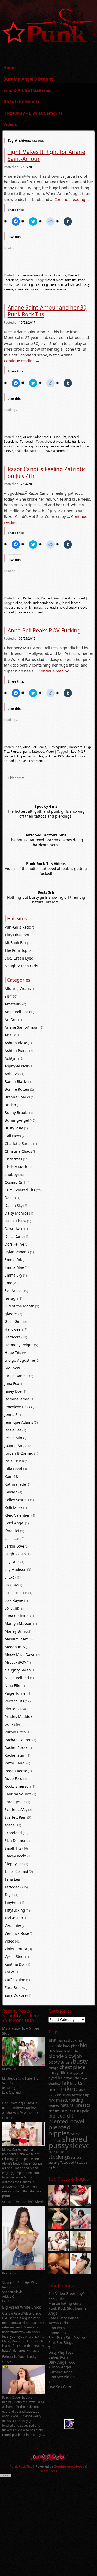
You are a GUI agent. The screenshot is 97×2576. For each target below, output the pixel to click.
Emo (8, 1283)
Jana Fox (12, 1384)
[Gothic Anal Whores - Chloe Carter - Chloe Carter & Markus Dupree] (59, 2242)
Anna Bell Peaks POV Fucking (44, 630)
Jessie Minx (14, 1438)
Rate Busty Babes (63, 2318)
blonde (56, 2056)
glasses (11, 1314)
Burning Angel (61, 2372)
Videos (10, 124)
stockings (59, 2157)
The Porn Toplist (19, 950)
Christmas (13, 1159)
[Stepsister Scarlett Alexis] (24, 2268)
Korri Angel (14, 1523)
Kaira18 (11, 1476)
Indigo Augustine (20, 1360)
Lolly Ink (12, 1608)
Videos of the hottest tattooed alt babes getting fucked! (46, 871)
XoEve (10, 1972)
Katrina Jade (15, 1484)
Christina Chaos (18, 1151)
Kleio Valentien (18, 1515)
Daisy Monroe (17, 1213)
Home (9, 68)
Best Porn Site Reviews (68, 2338)
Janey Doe (13, 1391)
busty (80, 2061)
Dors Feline (14, 1244)
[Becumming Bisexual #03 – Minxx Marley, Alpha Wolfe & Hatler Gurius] (24, 2145)
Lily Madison (16, 1569)
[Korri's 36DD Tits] (81, 2264)
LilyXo (10, 1577)
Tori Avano (14, 1918)
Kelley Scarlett (17, 1500)
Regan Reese (16, 1771)
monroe (54, 2106)
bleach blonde (67, 2051)
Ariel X (10, 1035)
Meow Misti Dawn (20, 1655)
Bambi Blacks (16, 1081)
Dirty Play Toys (61, 2352)
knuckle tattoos (71, 2095)
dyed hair (57, 2078)
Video (50, 752)
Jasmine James (17, 1399)
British (10, 1105)
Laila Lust (13, 1538)
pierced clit (12, 756)
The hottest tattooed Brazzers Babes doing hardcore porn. (46, 842)
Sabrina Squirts (18, 1794)
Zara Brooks (15, 1988)
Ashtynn (12, 1058)
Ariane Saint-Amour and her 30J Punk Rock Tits (48, 311)
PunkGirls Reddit (19, 927)
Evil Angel (13, 1291)
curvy (54, 2073)
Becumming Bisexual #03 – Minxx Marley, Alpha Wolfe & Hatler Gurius (20, 2110)
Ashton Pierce (17, 1051)
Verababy (13, 1926)
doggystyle (77, 2073)
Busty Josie (14, 1128)
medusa (10, 608)
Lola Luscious (16, 1593)
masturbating (23, 285)
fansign (11, 1298)
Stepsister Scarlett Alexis (23, 2202)
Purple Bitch (15, 1732)
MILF (81, 752)
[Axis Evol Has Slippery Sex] (59, 2219)
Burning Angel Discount (28, 79)
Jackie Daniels (17, 1376)
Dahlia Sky (14, 1205)
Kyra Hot (12, 1531)
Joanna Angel (16, 1445)
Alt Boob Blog (16, 943)
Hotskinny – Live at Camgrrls (33, 113)
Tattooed (26, 280)
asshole (55, 2046)
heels (28, 603)
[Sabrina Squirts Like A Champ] (81, 2196)
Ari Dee (11, 1020)
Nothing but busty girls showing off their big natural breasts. (46, 900)
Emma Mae (14, 1267)
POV (61, 756)
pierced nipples (32, 756)
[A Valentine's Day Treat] (59, 2196)
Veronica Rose (17, 1933)
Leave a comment (57, 289)
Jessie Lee (13, 1430)
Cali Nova (13, 1136)
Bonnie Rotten (17, 1089)
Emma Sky (13, 1275)
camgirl (54, 2068)
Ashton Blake (16, 1043)
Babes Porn (58, 2357)
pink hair (51, 756)
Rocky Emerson (18, 1786)
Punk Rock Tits (21, 2466)
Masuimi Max (16, 1639)
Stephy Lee (14, 1864)
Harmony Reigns (19, 1345)
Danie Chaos (16, 1221)
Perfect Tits (31, 598)
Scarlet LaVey (16, 1809)
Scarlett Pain (16, 1817)
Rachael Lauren (18, 1740)
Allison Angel (60, 2367)
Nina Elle (12, 1686)
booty (54, 2062)
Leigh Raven (15, 1554)
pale (20, 608)
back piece (71, 2046)
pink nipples (33, 608)
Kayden (11, 1492)
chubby (11, 1174)
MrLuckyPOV (15, 1662)
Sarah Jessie (15, 1802)
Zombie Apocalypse (70, 2466)
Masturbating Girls (65, 2303)
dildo (19, 603)
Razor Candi (62, 598)
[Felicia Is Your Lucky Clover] (24, 2393)
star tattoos (58, 2152)
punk (27, 752)
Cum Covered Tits (20, 1190)
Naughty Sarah (18, 1670)
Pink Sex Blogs (61, 2343)
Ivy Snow (12, 1368)
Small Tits (13, 1848)
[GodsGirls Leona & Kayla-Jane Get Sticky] (59, 2264)
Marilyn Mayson (18, 1624)
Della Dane (14, 1236)
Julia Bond (13, 1469)
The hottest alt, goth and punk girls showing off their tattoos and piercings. (46, 814)
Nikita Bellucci (17, 1678)
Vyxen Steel (14, 1957)
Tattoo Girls (58, 2323)
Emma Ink (13, 1260)
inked (66, 603)
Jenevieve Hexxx (18, 1407)
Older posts (14, 778)
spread (35, 289)
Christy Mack (16, 1167)
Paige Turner (16, 1693)
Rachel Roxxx (16, 1747)
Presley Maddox (18, 1717)
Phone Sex (57, 2333)
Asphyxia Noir (17, 1066)
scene (10, 1825)
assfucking (73, 2040)
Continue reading (72, 199)
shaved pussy (80, 285)
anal (53, 2040)
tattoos (81, 2162)
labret (75, 603)
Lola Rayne (14, 1600)
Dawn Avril (14, 1229)
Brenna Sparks (17, 1097)
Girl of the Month (21, 102)
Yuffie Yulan (15, 1980)
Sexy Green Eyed (19, 958)
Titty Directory (17, 935)
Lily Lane (12, 1562)
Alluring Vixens (18, 989)
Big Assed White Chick (21, 2307)
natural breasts (75, 2105)
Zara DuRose (16, 1995)
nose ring (41, 285)
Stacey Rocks (16, 1856)
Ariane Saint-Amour (37, 275)
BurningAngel (57, 747)
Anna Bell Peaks (35, 747)
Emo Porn (57, 2328)
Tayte (9, 1895)
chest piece (55, 280)
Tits (51, 2347)
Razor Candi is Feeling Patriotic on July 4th (47, 473)
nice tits (54, 2111)
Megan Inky (15, 1647)
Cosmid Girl (15, 1182)
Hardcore (76, 747)
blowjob (73, 2056)
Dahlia (10, 1198)
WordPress (49, 2471)
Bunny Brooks (17, 1112)
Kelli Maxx (13, 1507)
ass (61, 2040)
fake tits (71, 280)
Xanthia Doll (15, 1964)
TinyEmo (12, 1902)
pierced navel (59, 285)
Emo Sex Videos (62, 2377)
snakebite (22, 289)
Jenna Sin (13, 1414)
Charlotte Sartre (18, 1143)
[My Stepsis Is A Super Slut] (24, 2064)
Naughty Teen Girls (21, 966)
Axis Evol (12, 1074)
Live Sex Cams (61, 2387)
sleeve (9, 289)
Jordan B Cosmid (19, 1453)
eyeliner (73, 2078)
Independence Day (47, 603)
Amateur (12, 1004)
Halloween (14, 1329)
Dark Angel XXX (62, 2362)
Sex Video (57, 2293)
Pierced (73, 275)
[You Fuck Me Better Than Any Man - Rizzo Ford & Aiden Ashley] (81, 2219)
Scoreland (11, 280)
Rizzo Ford (14, 1778)
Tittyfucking (15, 1910)
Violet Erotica (16, 1949)
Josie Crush (14, 1461)
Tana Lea (12, 1879)
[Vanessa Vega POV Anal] (81, 2242)
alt (20, 275)
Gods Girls (14, 1322)
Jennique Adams (19, 1422)
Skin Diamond (17, 1840)
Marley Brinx (16, 1631)
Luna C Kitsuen (18, 1616)
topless (53, 2167)
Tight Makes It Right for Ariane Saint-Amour (46, 155)
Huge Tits (59, 275)
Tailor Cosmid (16, 1871)
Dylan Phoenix (17, 1252)
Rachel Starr (15, 1755)
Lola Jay (11, 1585)
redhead (50, 608)
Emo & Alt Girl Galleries (27, 90)
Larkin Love (14, 1546)
